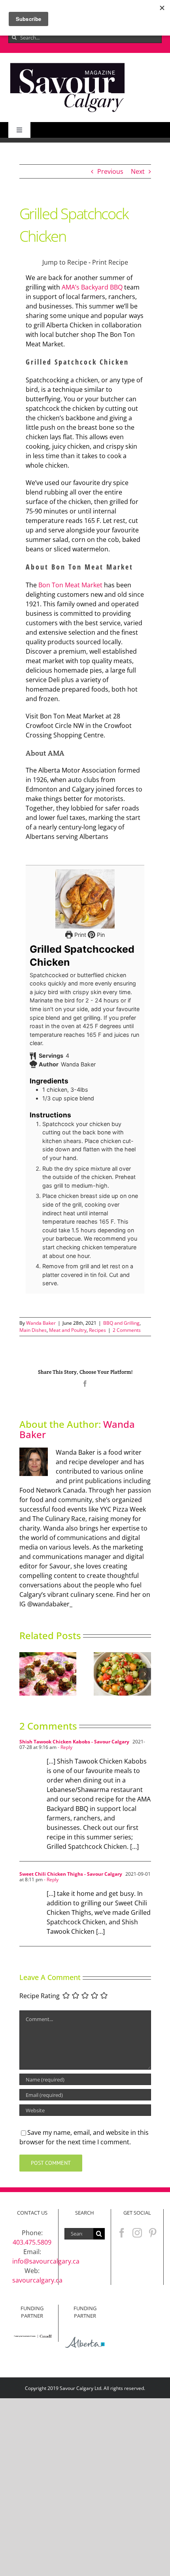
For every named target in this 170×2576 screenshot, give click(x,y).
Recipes (97, 1330)
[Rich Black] (68, 64)
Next (138, 171)
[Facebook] (122, 2233)
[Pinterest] (153, 2233)
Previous (110, 171)
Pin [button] (100, 935)
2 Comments (127, 1330)
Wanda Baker (41, 1323)
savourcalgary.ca (37, 2280)
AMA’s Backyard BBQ (92, 287)
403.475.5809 (32, 2242)
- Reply (64, 1747)
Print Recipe (110, 262)
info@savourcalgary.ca (46, 2261)
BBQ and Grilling (121, 1323)
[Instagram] (137, 2233)
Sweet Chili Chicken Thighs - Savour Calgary (71, 1874)
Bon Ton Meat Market (70, 585)
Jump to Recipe (65, 262)
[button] (25, 1674)
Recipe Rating (40, 1996)
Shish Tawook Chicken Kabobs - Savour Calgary (74, 1742)
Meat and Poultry (68, 1330)
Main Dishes (33, 1330)
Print (79, 935)
